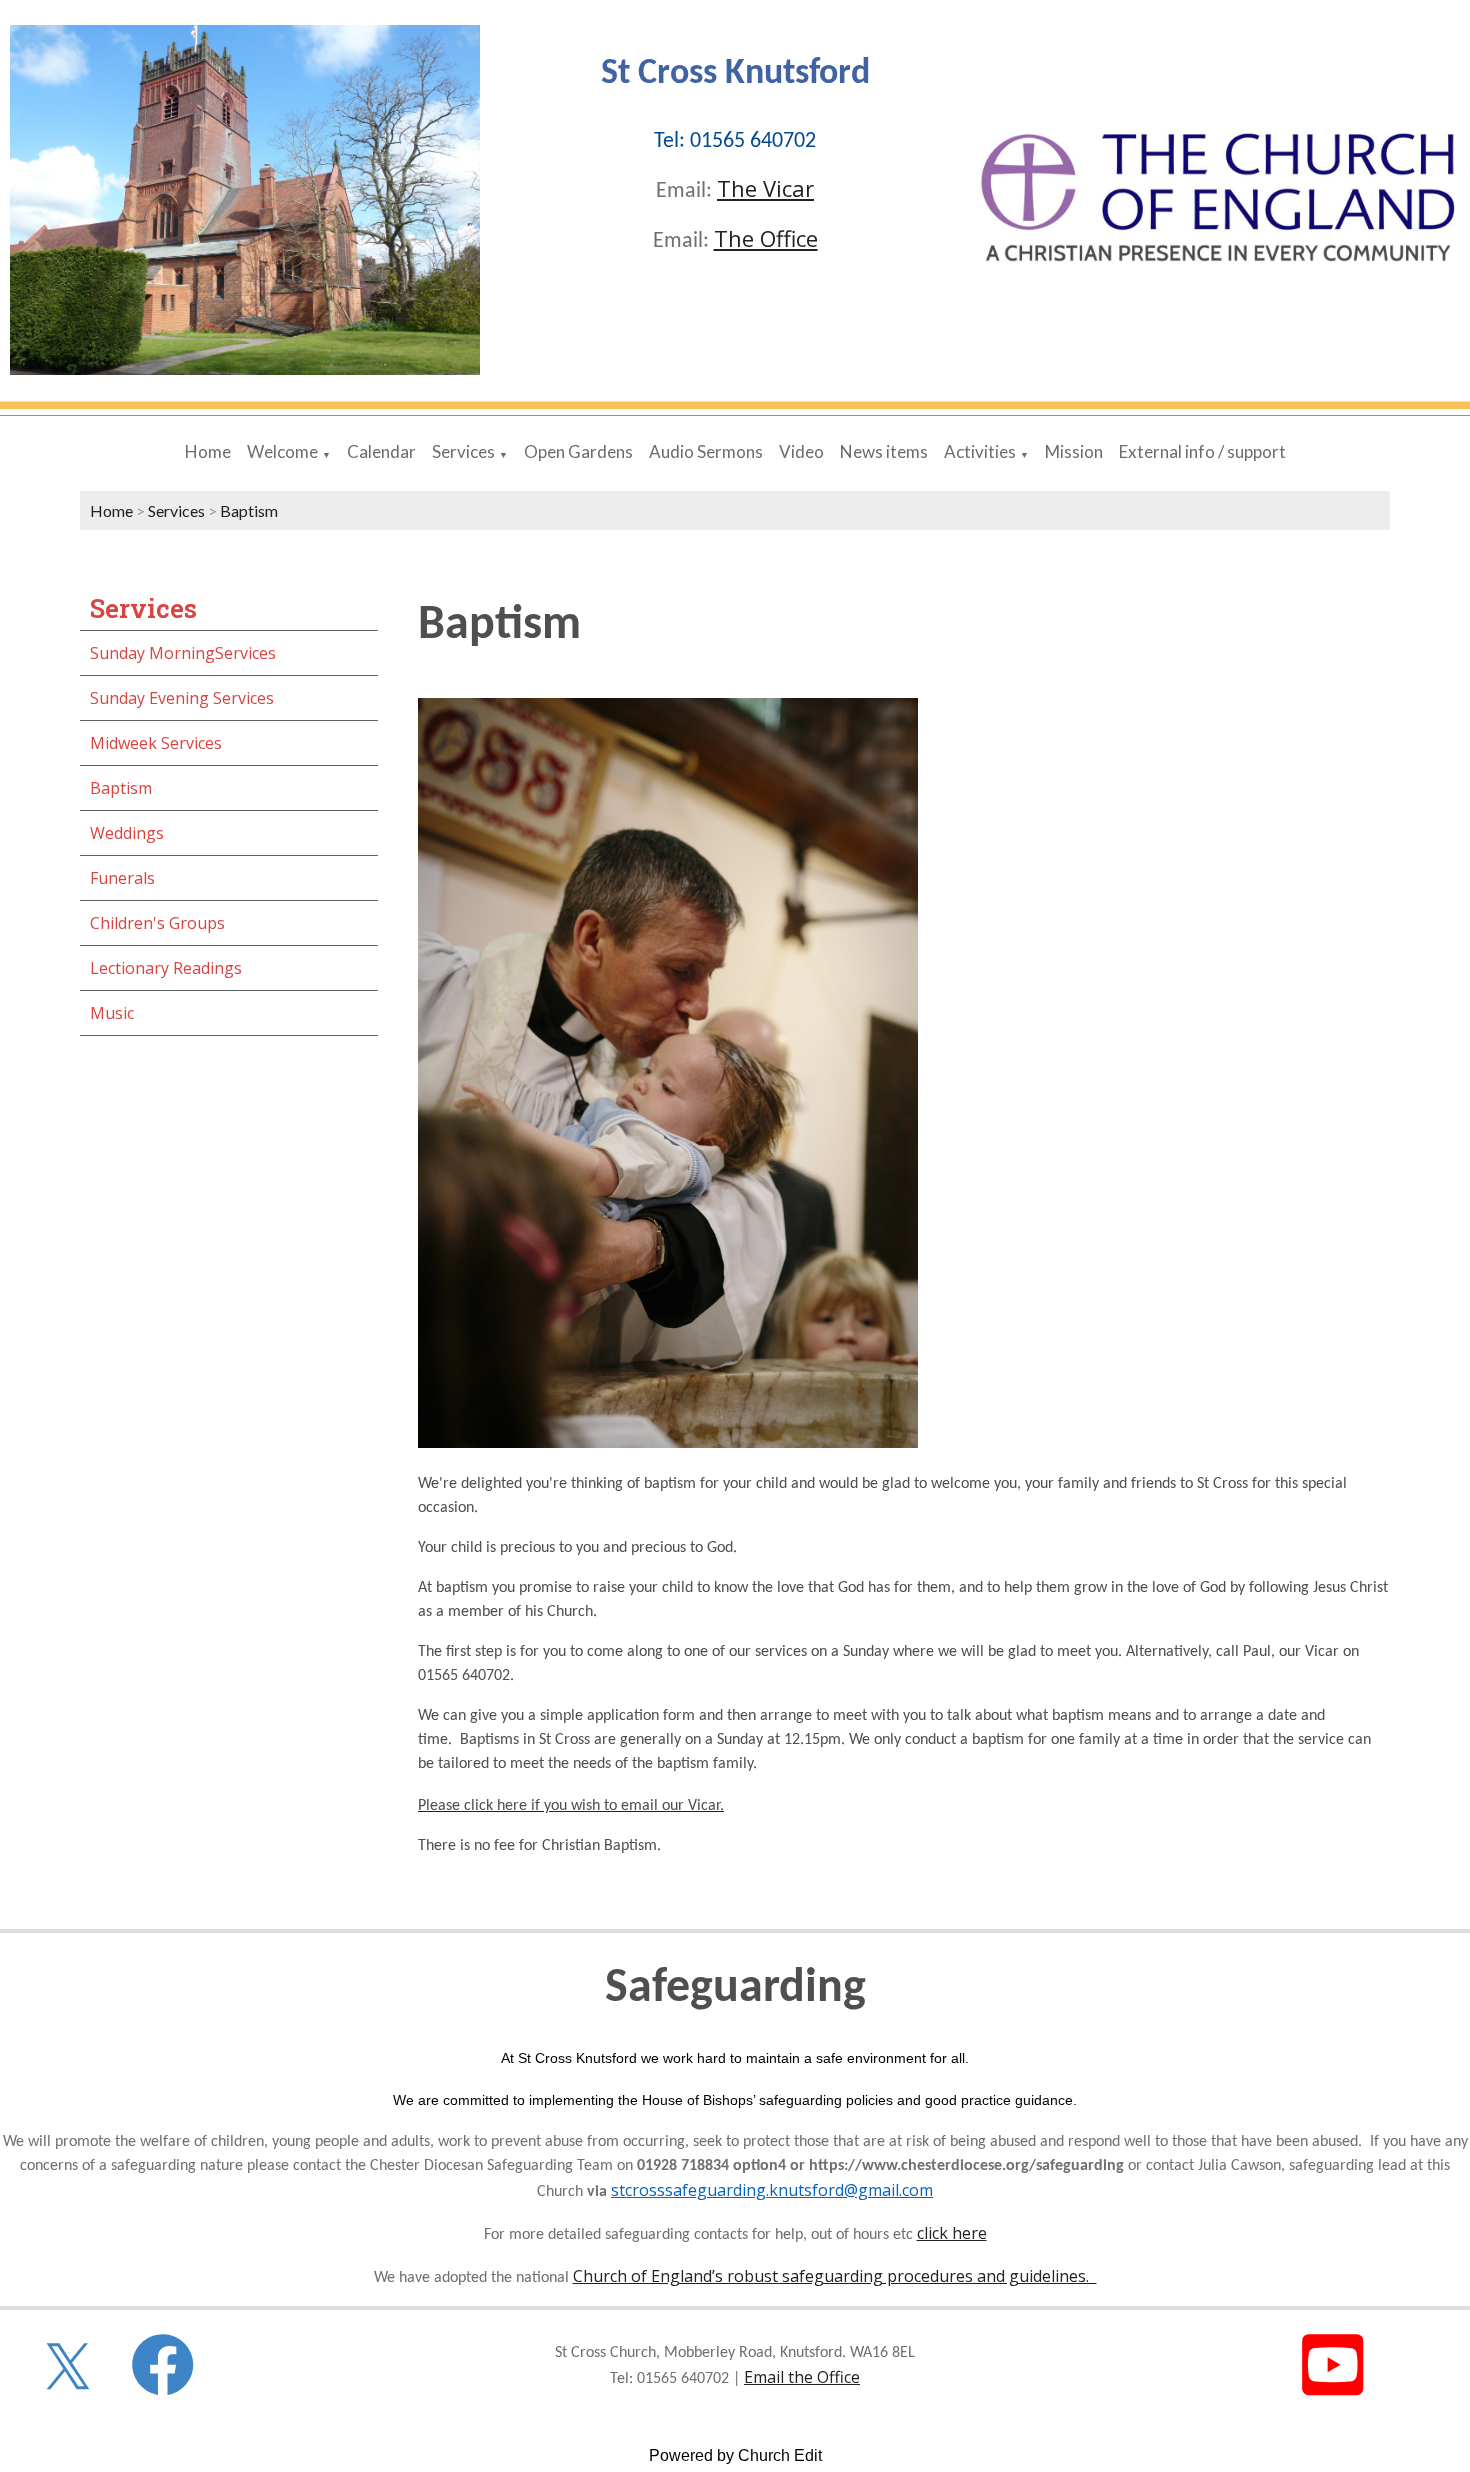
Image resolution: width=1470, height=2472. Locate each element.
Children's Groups (157, 923)
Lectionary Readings (166, 968)
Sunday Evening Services (182, 698)
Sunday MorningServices (183, 653)
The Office (766, 238)
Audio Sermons (706, 451)
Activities (980, 451)
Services (463, 451)
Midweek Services (156, 743)
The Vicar (765, 188)
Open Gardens (578, 451)
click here (952, 2233)
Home (208, 451)
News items (884, 451)
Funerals (122, 878)
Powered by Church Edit (735, 2455)
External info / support (1202, 451)
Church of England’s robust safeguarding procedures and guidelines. (835, 2276)
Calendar (381, 451)
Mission (1074, 451)
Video (801, 451)
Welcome (282, 451)
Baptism (249, 510)
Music (112, 1013)
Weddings (127, 833)
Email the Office (802, 2377)
